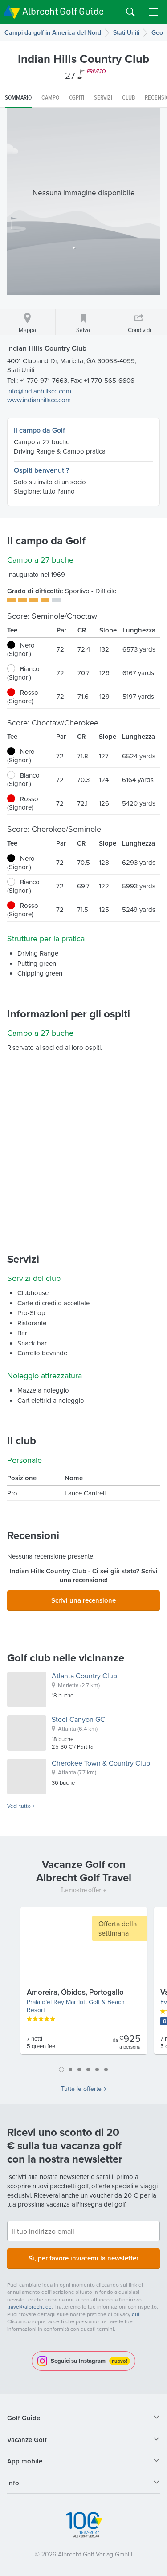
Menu (154, 12)
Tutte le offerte (81, 2089)
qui (136, 2314)
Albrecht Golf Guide (63, 11)
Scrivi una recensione (83, 1600)
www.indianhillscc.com (39, 400)
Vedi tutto (19, 1806)
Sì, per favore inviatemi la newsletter (83, 2258)
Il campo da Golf (39, 430)
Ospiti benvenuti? (41, 470)
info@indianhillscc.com (39, 391)
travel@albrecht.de (29, 2307)
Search (130, 12)
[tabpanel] (84, 1984)
